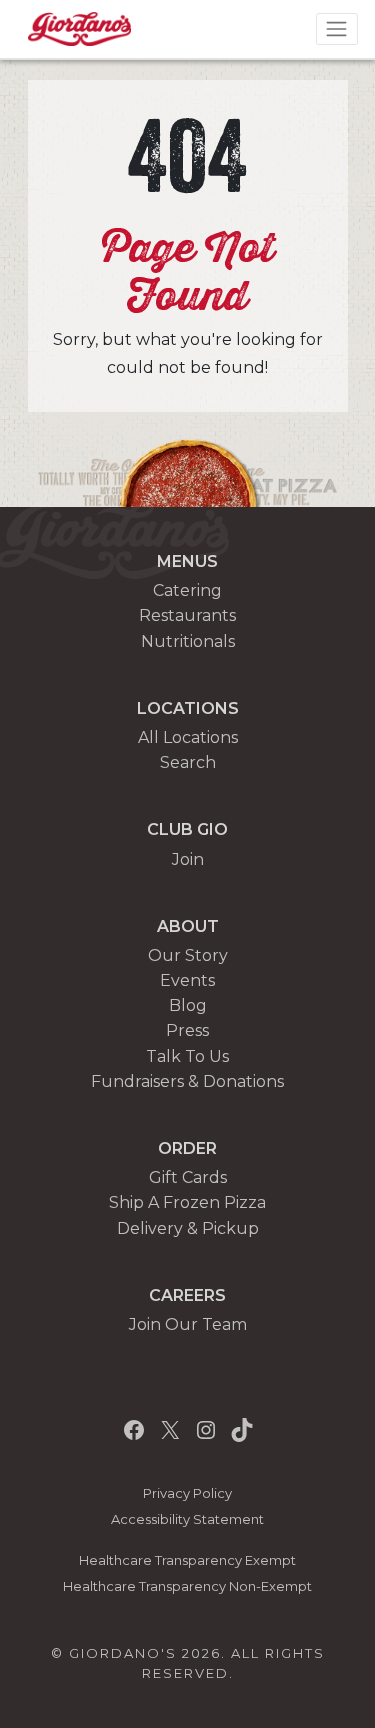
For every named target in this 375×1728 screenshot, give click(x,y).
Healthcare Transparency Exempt (187, 1560)
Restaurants (187, 615)
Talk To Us (187, 1056)
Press (187, 1030)
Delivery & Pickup (188, 1228)
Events (187, 980)
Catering (187, 590)
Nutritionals (188, 641)
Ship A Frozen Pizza (187, 1202)
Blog (188, 1005)
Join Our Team (188, 1324)
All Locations (188, 737)
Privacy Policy (187, 1493)
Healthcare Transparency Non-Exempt (187, 1586)
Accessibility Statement (187, 1519)
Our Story (188, 955)
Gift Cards (188, 1177)
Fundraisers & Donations (187, 1081)
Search (188, 762)
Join (188, 859)
